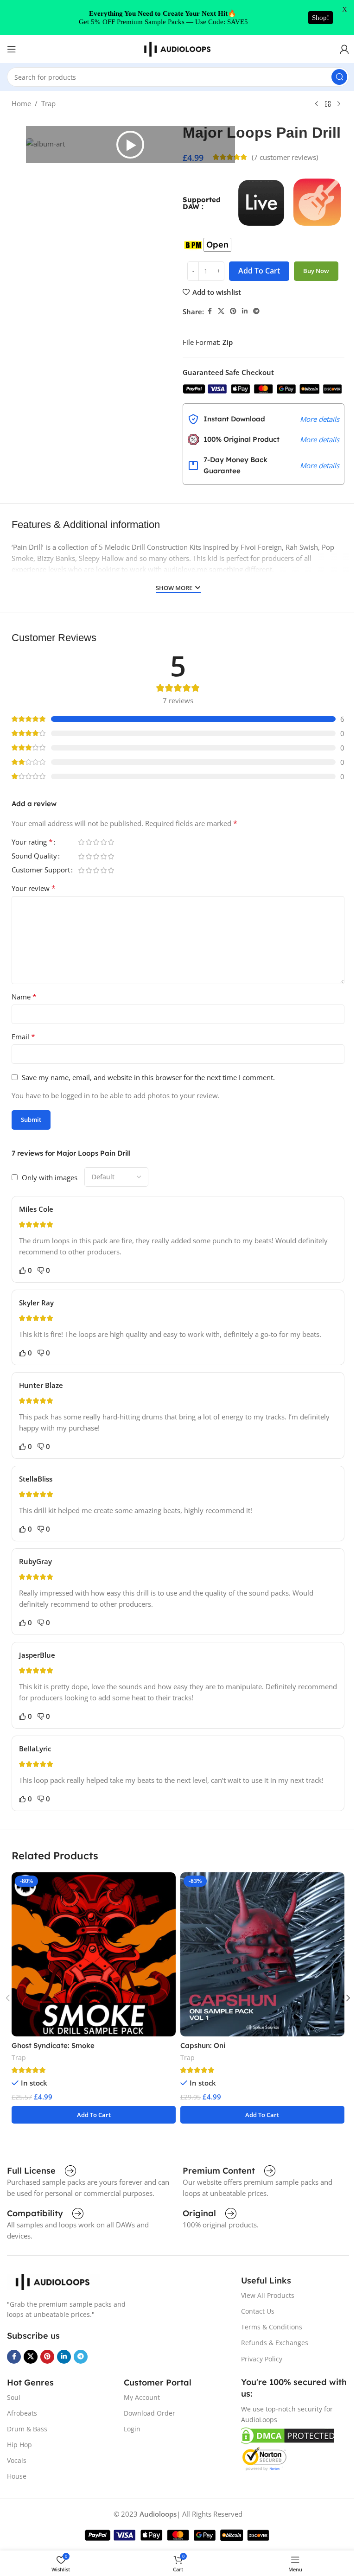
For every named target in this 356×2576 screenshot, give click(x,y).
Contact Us (258, 2311)
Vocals (17, 2460)
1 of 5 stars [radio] (81, 842)
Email (23, 1037)
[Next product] (339, 104)
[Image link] (53, 2281)
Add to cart (259, 271)
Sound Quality (34, 856)
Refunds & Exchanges (275, 2343)
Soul (14, 2397)
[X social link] (221, 311)
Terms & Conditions (272, 2327)
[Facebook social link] (210, 311)
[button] (130, 145)
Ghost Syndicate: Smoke (53, 2045)
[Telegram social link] (256, 311)
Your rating (32, 843)
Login (132, 2429)
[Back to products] (328, 104)
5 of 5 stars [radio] (111, 842)
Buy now (316, 271)
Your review (34, 888)
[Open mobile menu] (12, 49)
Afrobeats (22, 2413)
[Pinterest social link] (233, 311)
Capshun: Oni (203, 2045)
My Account (142, 2397)
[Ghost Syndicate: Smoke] (94, 1954)
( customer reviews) (285, 157)
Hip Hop (19, 2445)
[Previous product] (317, 104)
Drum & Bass (27, 2429)
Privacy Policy (262, 2359)
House (17, 2476)
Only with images (50, 1177)
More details (320, 419)
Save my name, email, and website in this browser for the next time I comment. (148, 1077)
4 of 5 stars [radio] (103, 842)
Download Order (149, 2413)
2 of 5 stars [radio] (89, 842)
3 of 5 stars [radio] (96, 842)
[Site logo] (178, 48)
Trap (48, 103)
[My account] (344, 49)
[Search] (339, 77)
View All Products (268, 2295)
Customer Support (41, 870)
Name (24, 997)
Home (21, 103)
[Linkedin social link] (245, 311)
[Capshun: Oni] (262, 1954)
